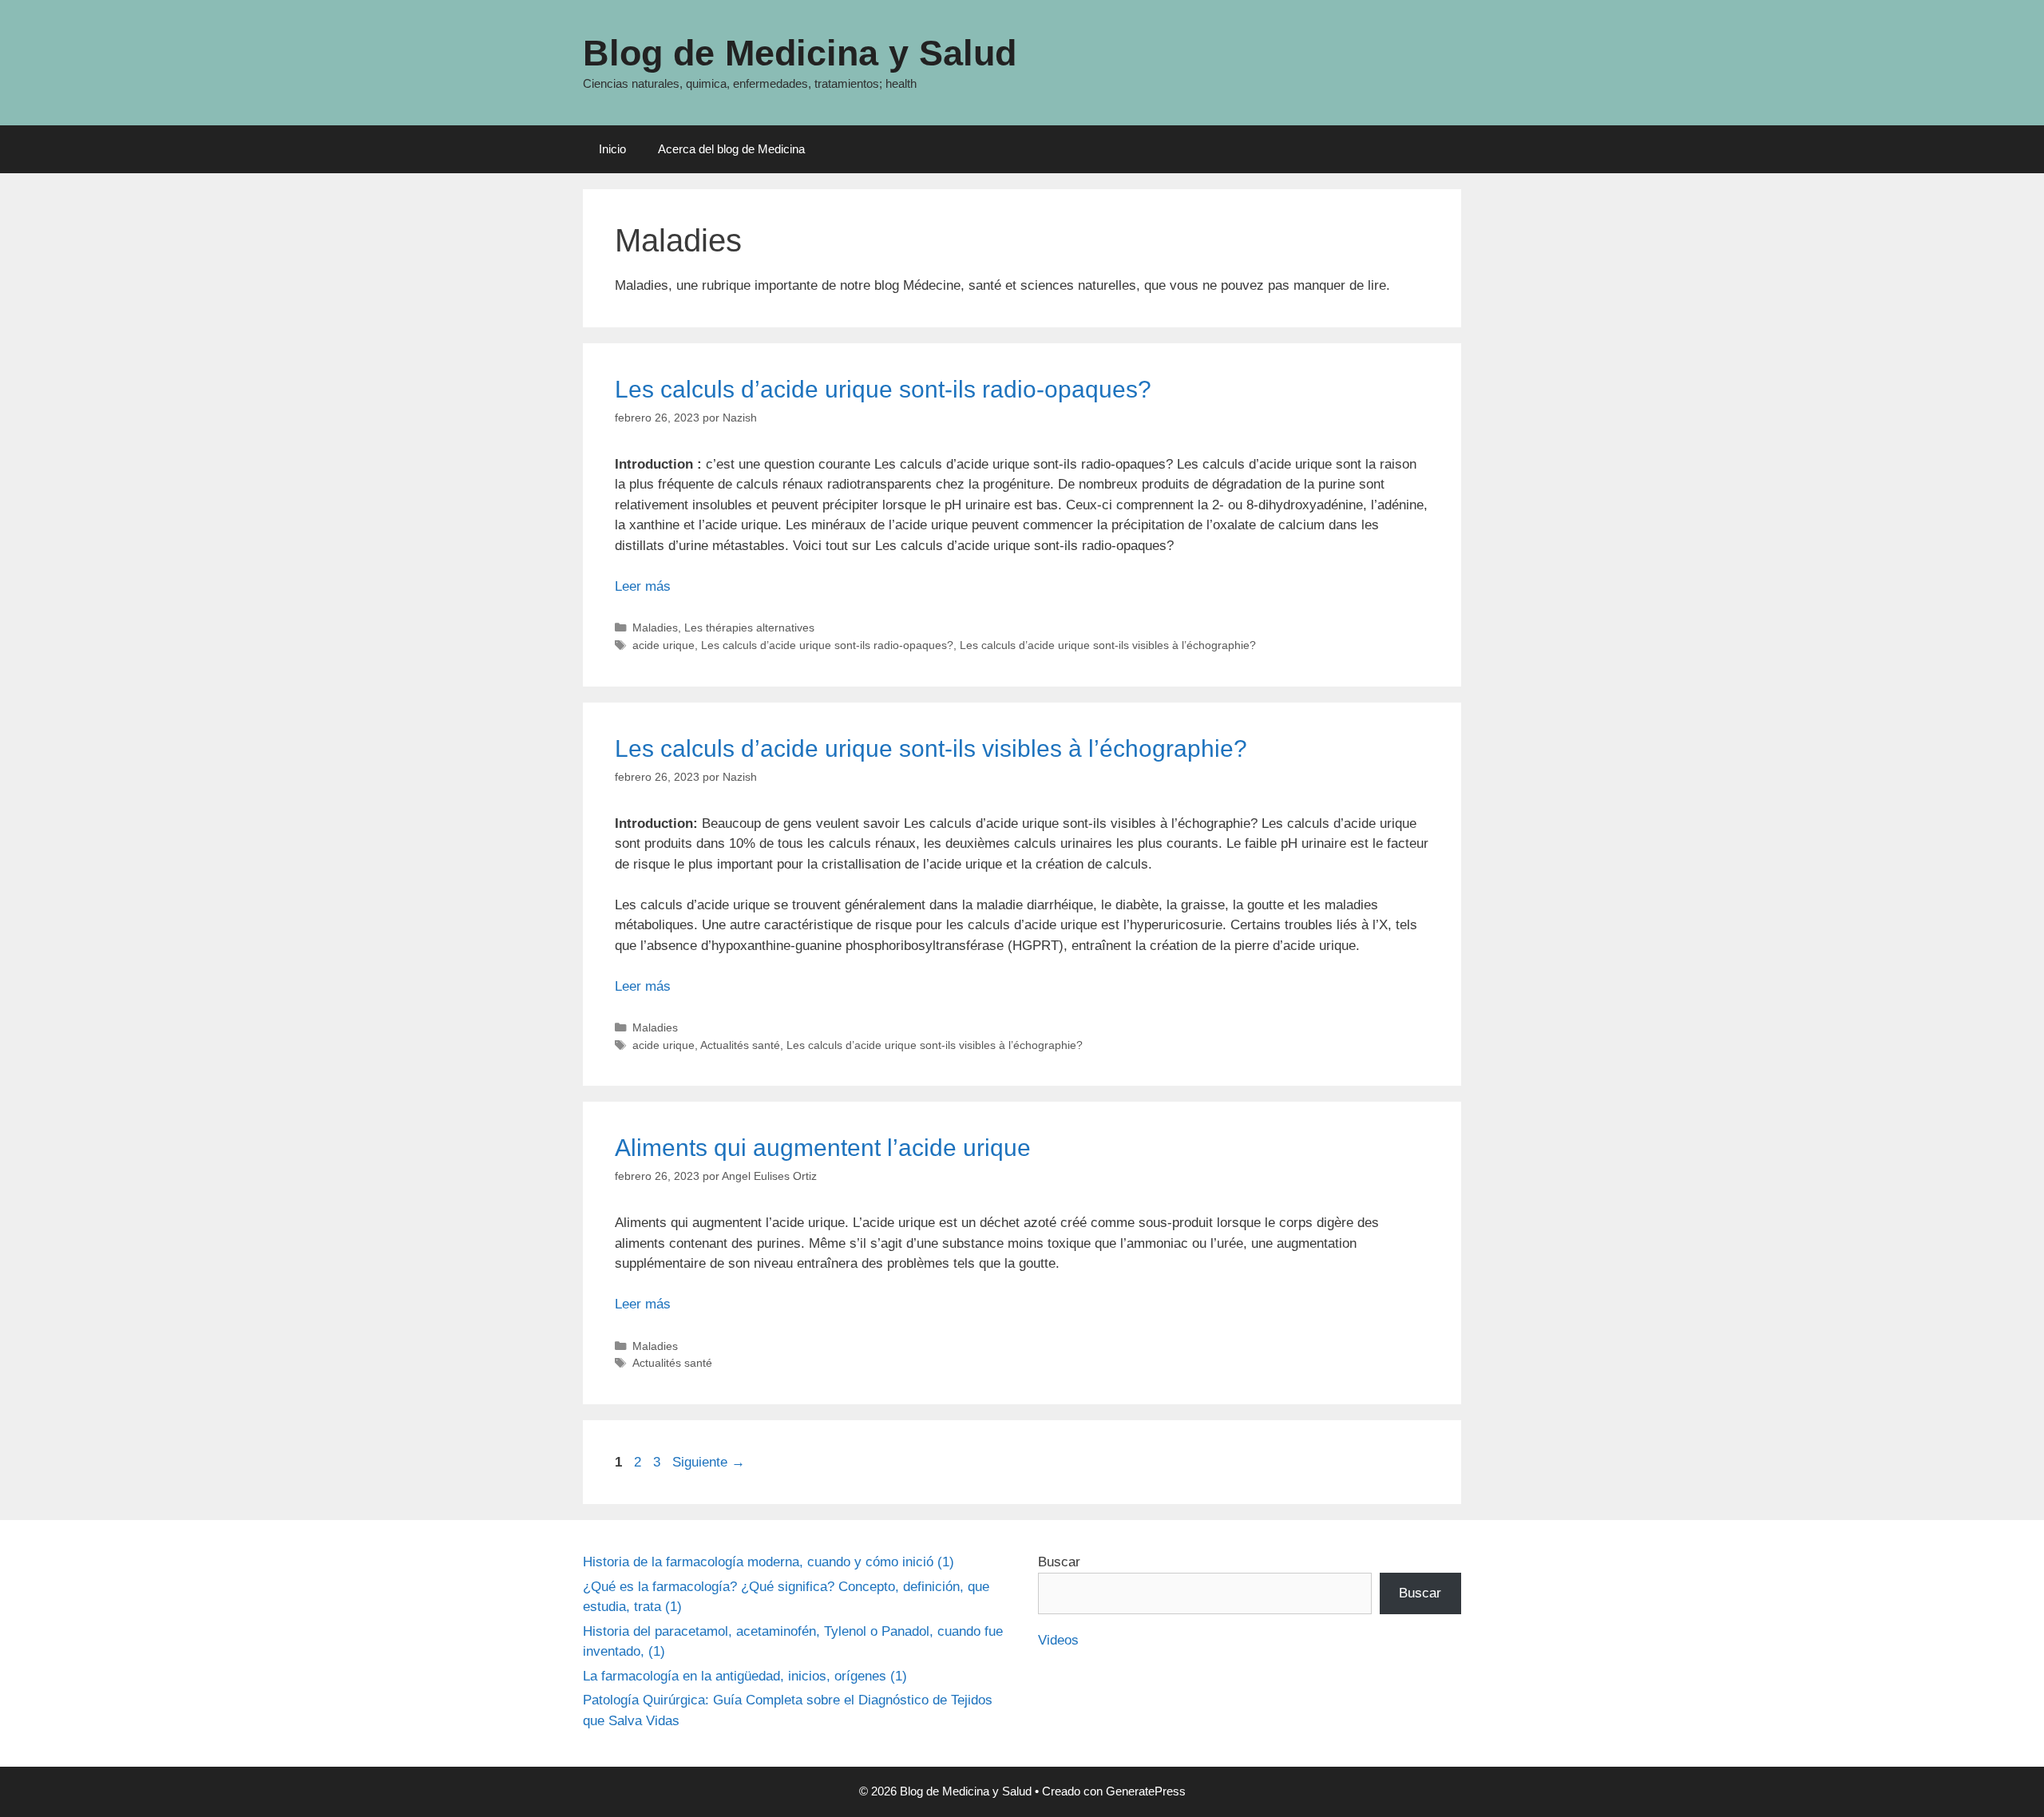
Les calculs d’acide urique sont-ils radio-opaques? (883, 389)
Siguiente (709, 1462)
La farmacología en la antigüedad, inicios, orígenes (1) (745, 1676)
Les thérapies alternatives (749, 627)
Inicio (612, 149)
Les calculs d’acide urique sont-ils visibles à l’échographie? (1108, 645)
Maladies (655, 627)
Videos (1058, 1640)
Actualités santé (740, 1045)
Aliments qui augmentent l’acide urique (823, 1148)
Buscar (1059, 1562)
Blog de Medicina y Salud (800, 53)
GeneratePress (1146, 1791)
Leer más (643, 586)
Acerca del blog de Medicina (731, 149)
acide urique (664, 645)
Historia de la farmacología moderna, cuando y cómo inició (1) (768, 1562)
